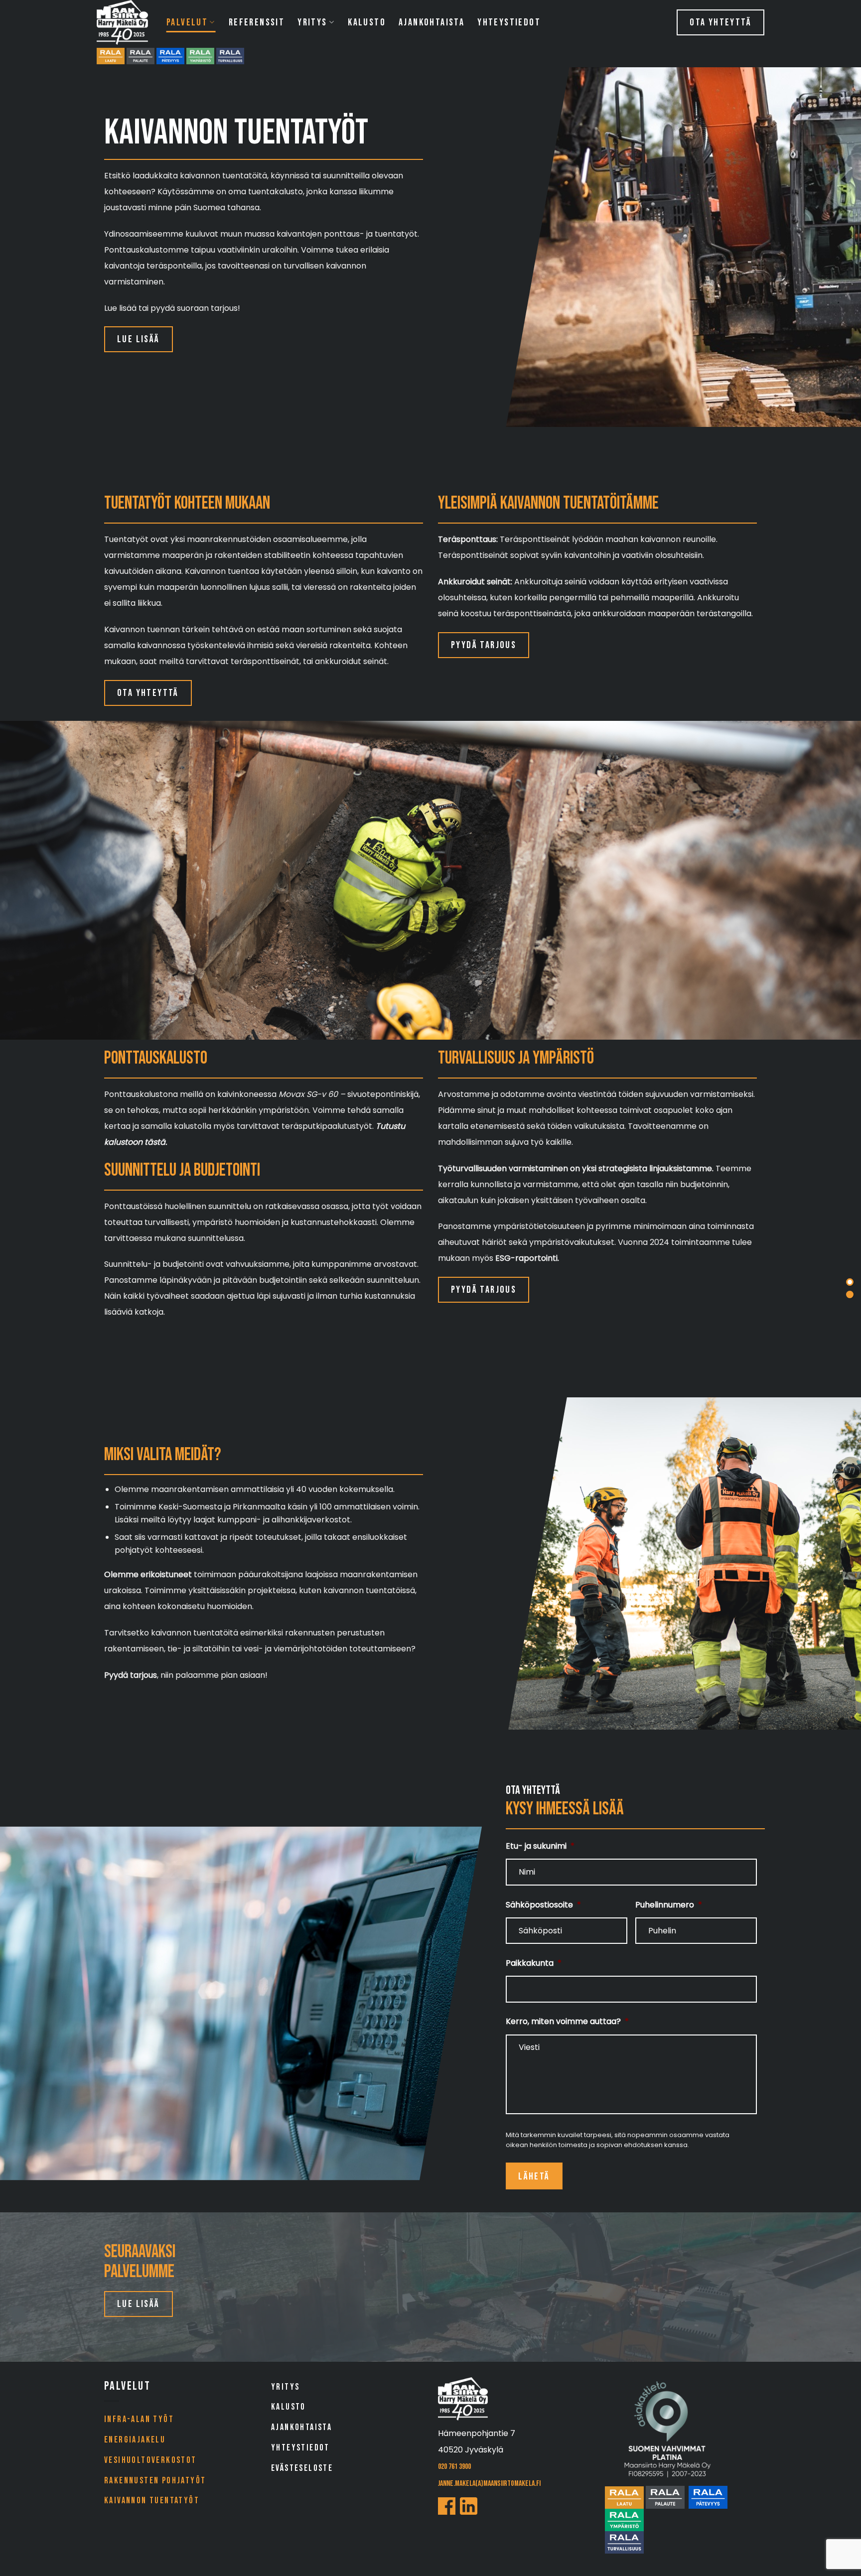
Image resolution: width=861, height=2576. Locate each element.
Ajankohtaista (431, 22)
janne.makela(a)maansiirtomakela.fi (489, 2484)
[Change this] (850, 1282)
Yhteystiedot (509, 22)
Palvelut (187, 22)
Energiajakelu (135, 2440)
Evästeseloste (302, 2468)
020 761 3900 (454, 2467)
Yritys (312, 22)
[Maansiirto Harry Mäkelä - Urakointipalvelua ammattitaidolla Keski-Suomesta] (124, 22)
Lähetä (534, 2176)
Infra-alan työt (139, 2419)
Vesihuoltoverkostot (150, 2460)
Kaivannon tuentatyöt (152, 2501)
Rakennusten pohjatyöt (155, 2481)
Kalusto (367, 22)
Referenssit (257, 22)
